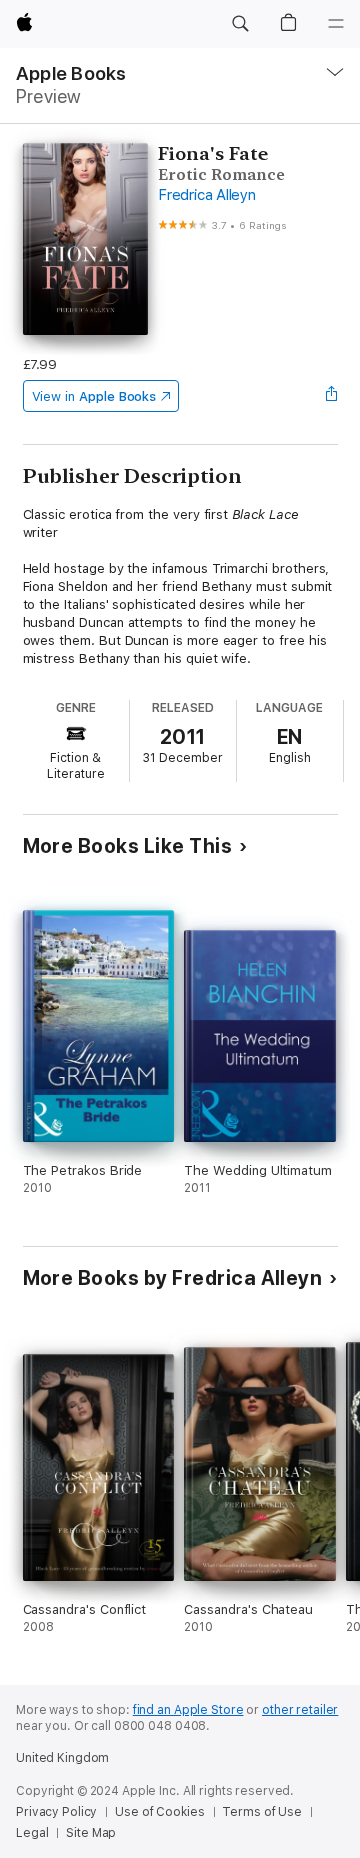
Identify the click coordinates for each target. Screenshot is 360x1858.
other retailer (300, 1710)
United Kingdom (62, 1758)
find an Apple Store (188, 1710)
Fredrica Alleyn (206, 195)
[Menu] (336, 24)
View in (94, 396)
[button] (240, 24)
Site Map (91, 1833)
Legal (32, 1833)
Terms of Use (262, 1812)
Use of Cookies (159, 1812)
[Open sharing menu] (331, 396)
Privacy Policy (56, 1812)
